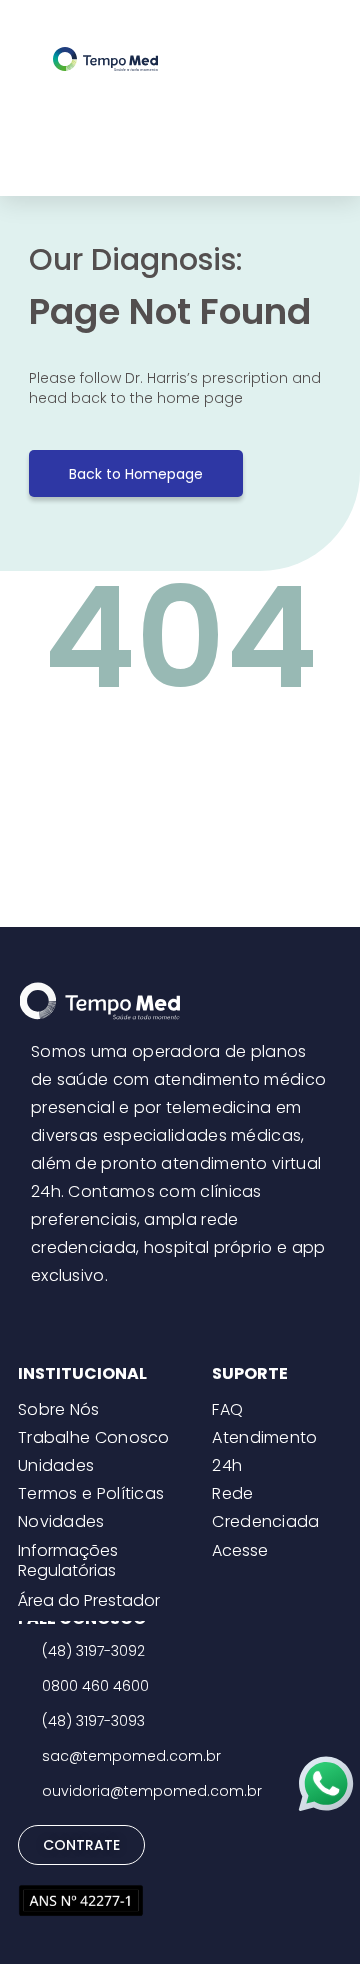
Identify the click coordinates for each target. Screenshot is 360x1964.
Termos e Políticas (91, 1493)
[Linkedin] (210, 1315)
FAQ (227, 1409)
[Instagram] (150, 1315)
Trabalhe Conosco (94, 1437)
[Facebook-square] (180, 1315)
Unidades (56, 1465)
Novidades (61, 1521)
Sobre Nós (59, 1409)
